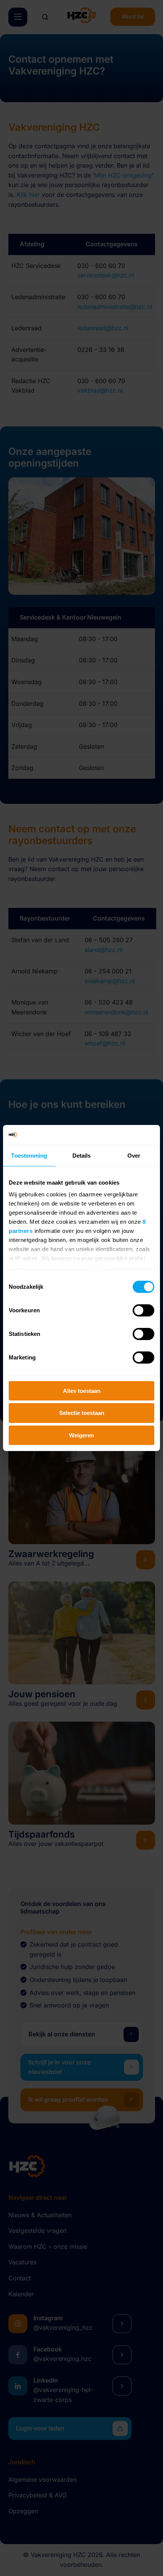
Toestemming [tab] (29, 1155)
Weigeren (81, 1435)
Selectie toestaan (82, 1413)
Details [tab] (82, 1155)
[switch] (143, 1310)
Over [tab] (134, 1155)
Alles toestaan (82, 1390)
